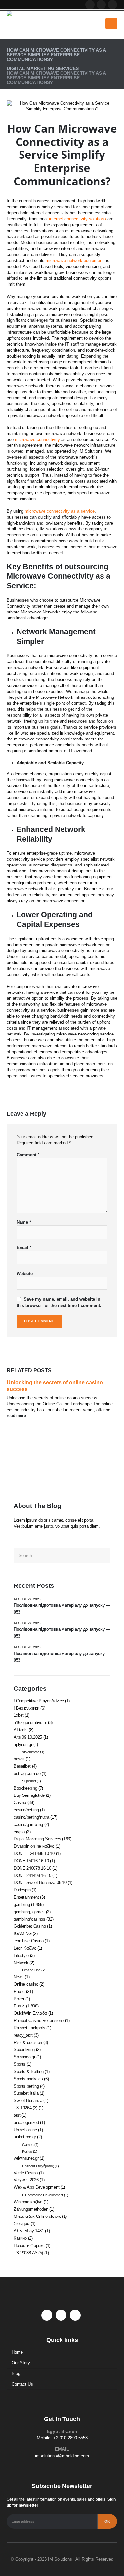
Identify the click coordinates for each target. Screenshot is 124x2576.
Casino (20, 1803)
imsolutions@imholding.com (62, 2456)
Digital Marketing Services (37, 1839)
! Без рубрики (26, 1708)
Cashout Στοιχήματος (38, 2166)
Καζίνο (27, 2151)
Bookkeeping (25, 1788)
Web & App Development (36, 2187)
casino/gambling (28, 1824)
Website (25, 1273)
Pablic (19, 1991)
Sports (20, 2064)
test (17, 2115)
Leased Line (31, 1970)
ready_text (23, 2035)
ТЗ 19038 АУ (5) (28, 2253)
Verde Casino (26, 2173)
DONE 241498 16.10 (32, 1875)
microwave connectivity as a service (60, 511)
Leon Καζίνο (25, 1948)
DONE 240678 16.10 (32, 1868)
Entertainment (26, 1897)
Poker (19, 1999)
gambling (22, 1904)
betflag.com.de (27, 1774)
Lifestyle (21, 1955)
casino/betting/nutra (31, 1817)
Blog (16, 2373)
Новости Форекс (29, 2245)
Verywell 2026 (26, 2180)
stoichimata (31, 1752)
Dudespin (22, 1890)
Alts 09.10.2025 (28, 1737)
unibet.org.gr (25, 2137)
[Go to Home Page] (9, 45)
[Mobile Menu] (111, 23)
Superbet (29, 1781)
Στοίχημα (21, 2224)
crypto (19, 1832)
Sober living (24, 2050)
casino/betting (26, 1810)
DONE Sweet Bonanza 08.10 (40, 1883)
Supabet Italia (26, 2093)
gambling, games (29, 1912)
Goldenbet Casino (30, 1926)
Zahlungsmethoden (31, 2209)
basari (19, 1759)
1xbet (19, 1715)
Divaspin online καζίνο (34, 1846)
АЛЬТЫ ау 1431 (29, 2231)
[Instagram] (112, 5)
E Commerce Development (43, 2195)
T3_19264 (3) (25, 2108)
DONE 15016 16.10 (31, 1861)
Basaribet (22, 1766)
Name (24, 1222)
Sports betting (26, 2086)
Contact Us (22, 2384)
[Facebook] (90, 5)
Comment (28, 1155)
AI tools (21, 1730)
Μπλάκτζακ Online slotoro (37, 2216)
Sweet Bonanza (28, 2101)
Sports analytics (28, 2079)
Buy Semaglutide (29, 1795)
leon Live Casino (29, 1941)
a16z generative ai (30, 1723)
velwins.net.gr (26, 2158)
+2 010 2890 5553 (70, 2438)
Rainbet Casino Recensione (39, 2021)
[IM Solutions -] (23, 23)
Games (28, 2145)
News (19, 1977)
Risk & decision (28, 2042)
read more (17, 1416)
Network (21, 1963)
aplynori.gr (23, 1744)
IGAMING (23, 1934)
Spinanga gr (24, 2057)
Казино (20, 2238)
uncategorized (26, 2122)
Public (19, 2006)
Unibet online (25, 2130)
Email (24, 1248)
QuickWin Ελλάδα (30, 2013)
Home (17, 2352)
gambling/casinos (29, 1919)
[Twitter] (101, 5)
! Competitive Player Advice (39, 1701)
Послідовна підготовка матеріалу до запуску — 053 (62, 1609)
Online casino (26, 1984)
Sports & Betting (29, 2071)
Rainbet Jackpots (29, 2028)
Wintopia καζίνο (28, 2202)
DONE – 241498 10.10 (34, 1854)
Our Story (21, 2363)
